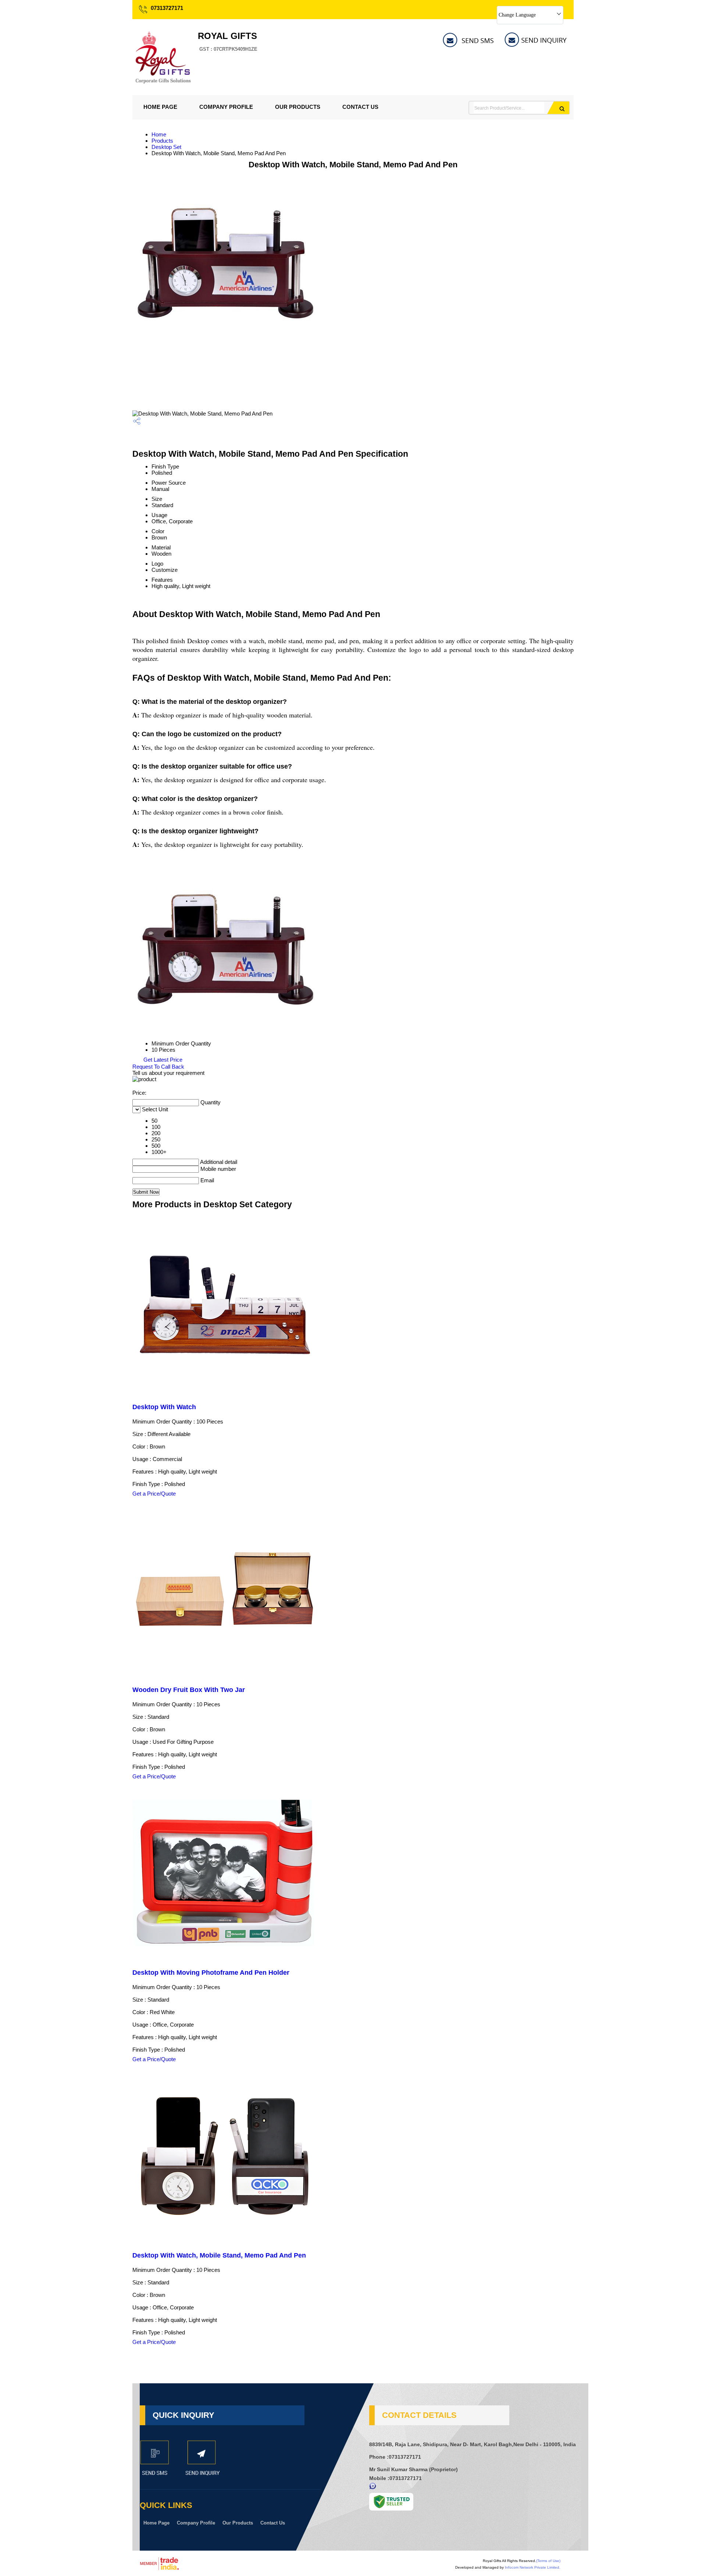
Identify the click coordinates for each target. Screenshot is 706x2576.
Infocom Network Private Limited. (533, 2567)
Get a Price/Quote (154, 1494)
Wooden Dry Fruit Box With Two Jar (189, 1690)
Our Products (298, 107)
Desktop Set (166, 147)
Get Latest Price (162, 1060)
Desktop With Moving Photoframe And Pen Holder (211, 1973)
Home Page (160, 107)
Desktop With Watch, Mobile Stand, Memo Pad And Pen (219, 2255)
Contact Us (360, 107)
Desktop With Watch (164, 1407)
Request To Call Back (158, 1067)
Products (162, 141)
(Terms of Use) (548, 2561)
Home (159, 134)
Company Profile (226, 107)
